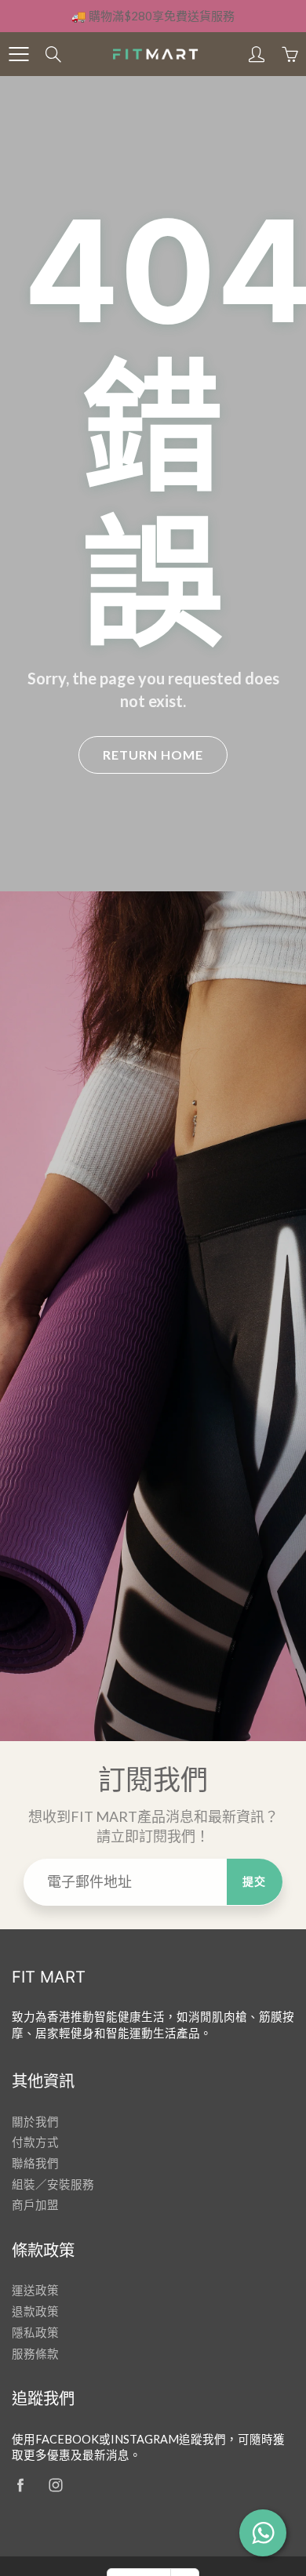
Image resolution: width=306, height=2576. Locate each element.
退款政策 (35, 2311)
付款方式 (35, 2142)
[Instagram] (55, 2485)
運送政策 (35, 2290)
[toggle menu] (18, 54)
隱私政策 (35, 2333)
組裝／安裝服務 (53, 2184)
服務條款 (35, 2354)
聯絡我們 (35, 2163)
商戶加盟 (35, 2205)
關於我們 (35, 2122)
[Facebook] (20, 2485)
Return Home (153, 755)
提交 (255, 1881)
